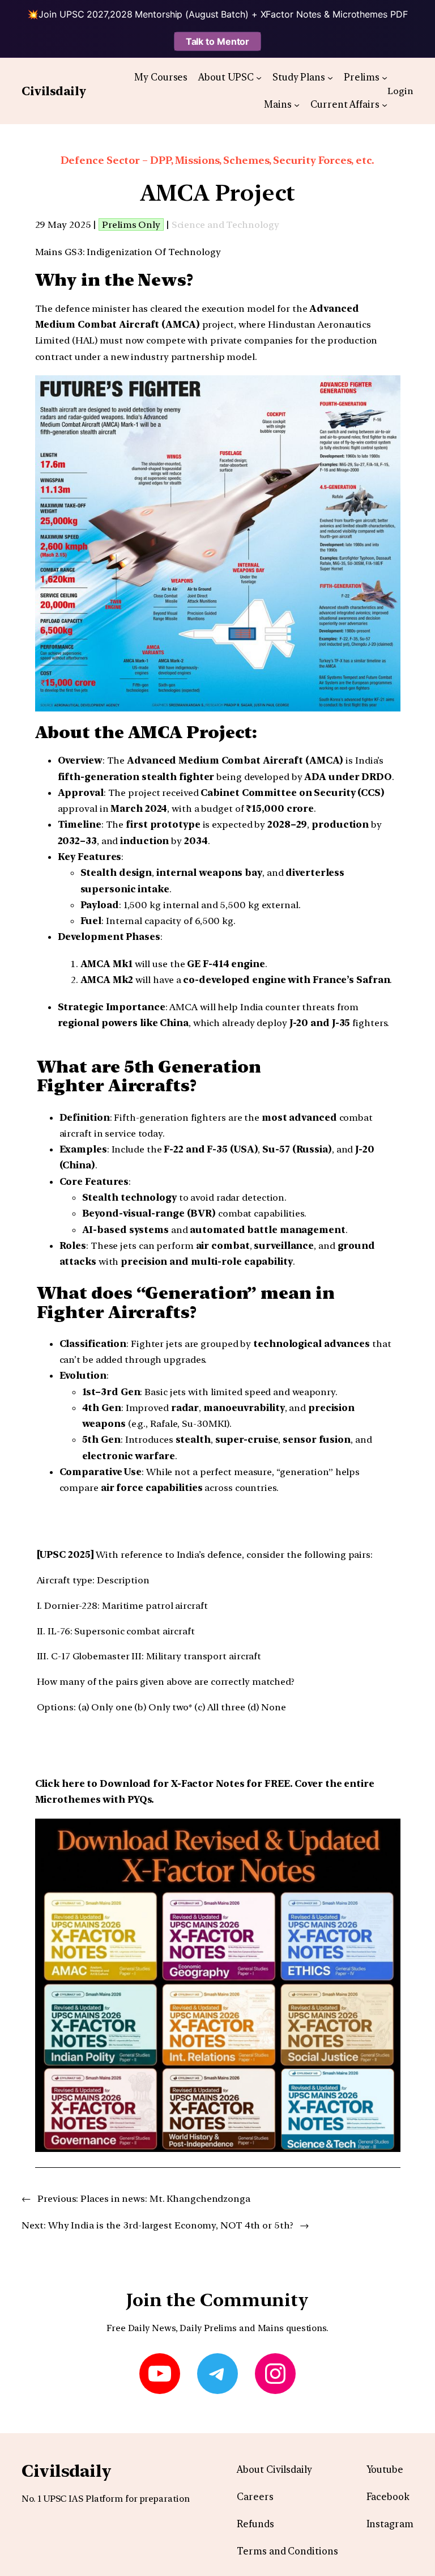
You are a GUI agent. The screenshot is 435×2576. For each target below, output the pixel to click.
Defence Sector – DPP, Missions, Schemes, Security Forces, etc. (218, 160)
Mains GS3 (59, 252)
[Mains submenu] (297, 104)
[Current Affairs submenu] (385, 104)
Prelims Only (131, 224)
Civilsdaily (54, 91)
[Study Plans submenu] (330, 77)
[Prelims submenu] (385, 77)
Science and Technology (225, 224)
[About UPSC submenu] (259, 77)
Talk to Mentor (218, 41)
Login (400, 91)
